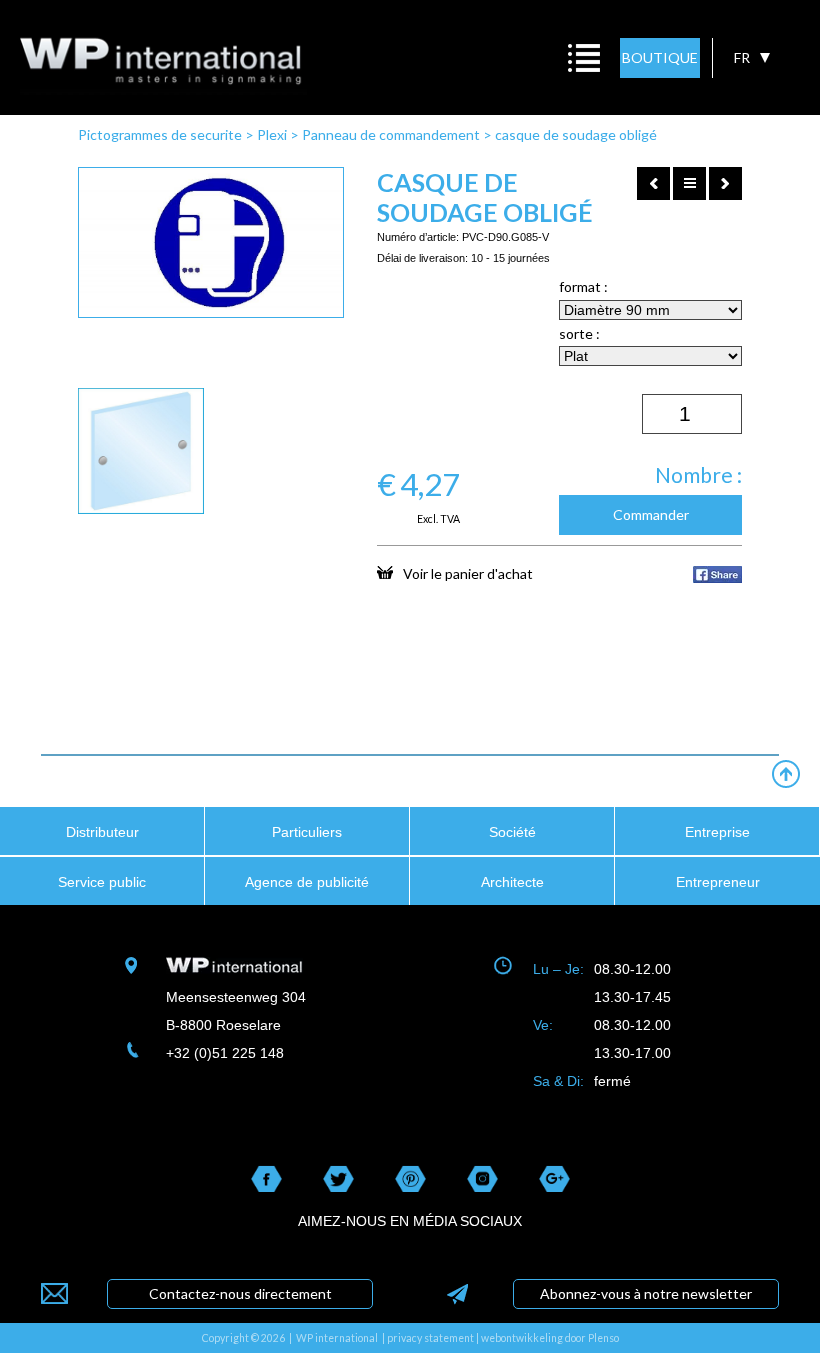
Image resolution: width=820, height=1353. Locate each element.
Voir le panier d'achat (468, 573)
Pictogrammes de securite (160, 134)
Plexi (272, 134)
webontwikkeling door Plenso (550, 1338)
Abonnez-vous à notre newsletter (646, 1293)
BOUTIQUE (660, 57)
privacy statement (430, 1338)
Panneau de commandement (391, 134)
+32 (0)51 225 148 (225, 1053)
